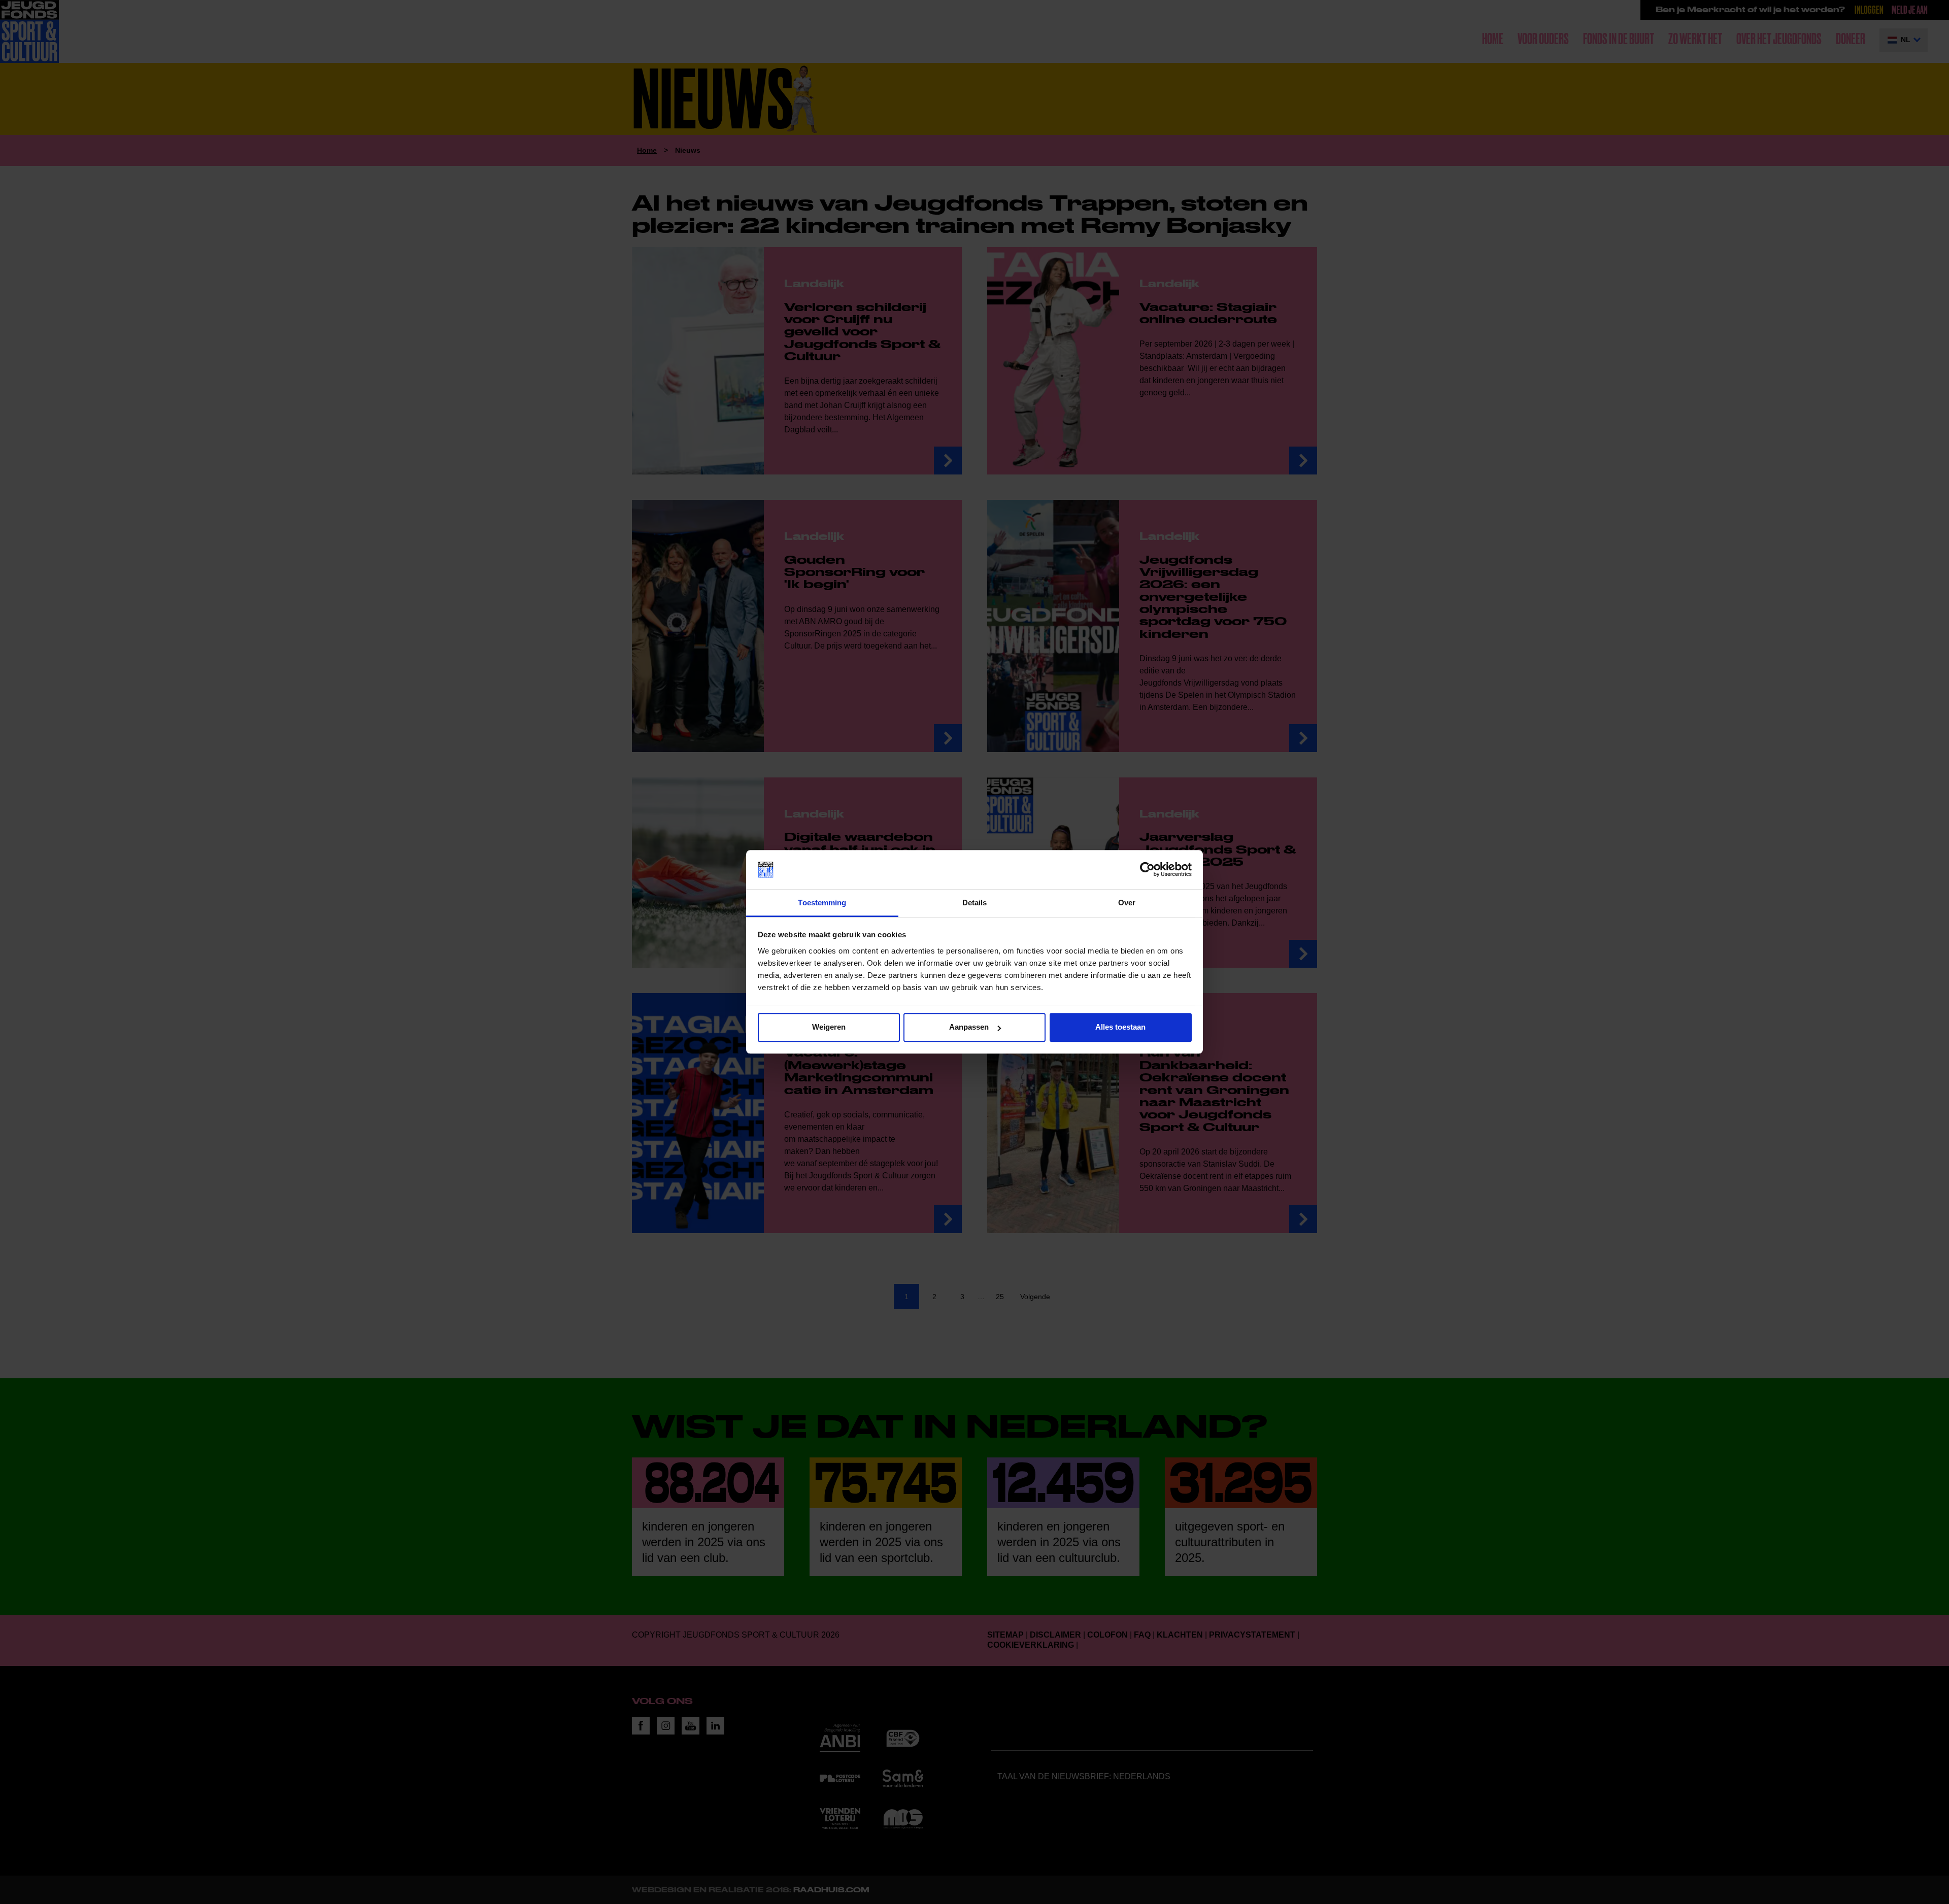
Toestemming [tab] (822, 903)
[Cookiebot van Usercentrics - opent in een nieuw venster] (1147, 870)
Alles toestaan (1120, 1027)
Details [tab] (975, 903)
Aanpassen (969, 1027)
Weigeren (829, 1027)
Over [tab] (1127, 903)
